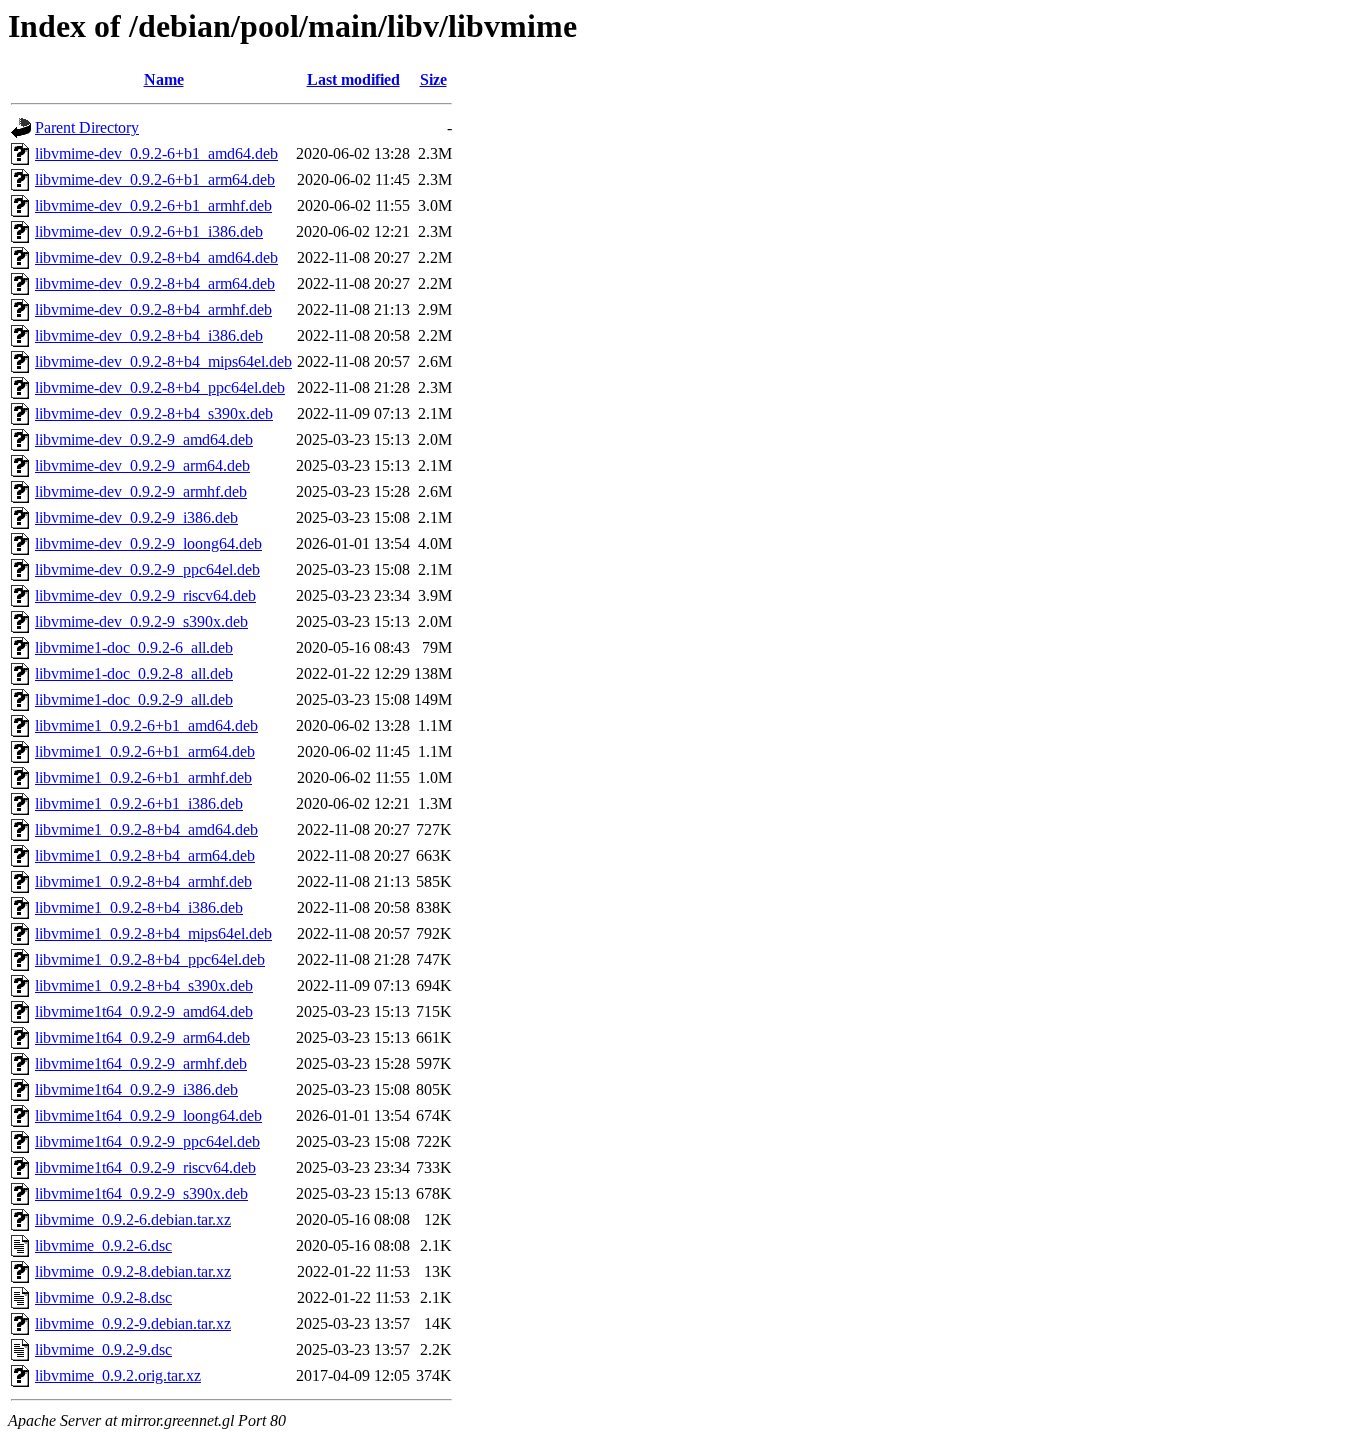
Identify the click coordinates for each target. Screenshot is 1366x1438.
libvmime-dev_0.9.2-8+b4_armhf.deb (153, 309)
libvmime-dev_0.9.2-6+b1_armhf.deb (153, 205)
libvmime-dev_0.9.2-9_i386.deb (136, 517)
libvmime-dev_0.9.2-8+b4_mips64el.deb (163, 361)
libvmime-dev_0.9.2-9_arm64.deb (142, 465)
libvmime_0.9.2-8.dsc (103, 1297)
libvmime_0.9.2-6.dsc (103, 1245)
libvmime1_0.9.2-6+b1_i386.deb (139, 803)
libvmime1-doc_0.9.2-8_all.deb (134, 673)
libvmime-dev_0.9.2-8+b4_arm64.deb (155, 283)
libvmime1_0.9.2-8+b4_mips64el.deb (153, 933)
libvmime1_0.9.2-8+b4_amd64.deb (146, 829)
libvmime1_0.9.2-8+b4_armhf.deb (143, 881)
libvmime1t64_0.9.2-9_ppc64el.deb (147, 1141)
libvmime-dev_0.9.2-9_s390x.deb (141, 621)
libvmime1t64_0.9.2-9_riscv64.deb (145, 1167)
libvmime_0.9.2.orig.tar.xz (118, 1375)
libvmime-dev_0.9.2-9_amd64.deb (144, 439)
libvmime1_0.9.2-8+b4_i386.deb (139, 907)
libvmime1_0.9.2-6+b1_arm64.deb (145, 751)
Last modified (353, 79)
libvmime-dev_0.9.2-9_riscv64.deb (145, 595)
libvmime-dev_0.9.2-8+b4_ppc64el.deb (160, 387)
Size (433, 79)
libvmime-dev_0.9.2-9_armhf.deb (141, 491)
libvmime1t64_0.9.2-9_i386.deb (136, 1089)
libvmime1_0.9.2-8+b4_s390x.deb (144, 985)
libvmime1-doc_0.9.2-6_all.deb (134, 647)
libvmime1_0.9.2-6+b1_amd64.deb (146, 725)
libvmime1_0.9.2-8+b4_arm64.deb (145, 855)
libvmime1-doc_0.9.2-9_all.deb (134, 699)
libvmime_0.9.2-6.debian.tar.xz (133, 1219)
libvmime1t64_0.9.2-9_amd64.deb (144, 1011)
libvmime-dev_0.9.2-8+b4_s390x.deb (154, 413)
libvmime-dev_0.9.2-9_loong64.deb (148, 543)
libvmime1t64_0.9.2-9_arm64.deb (142, 1037)
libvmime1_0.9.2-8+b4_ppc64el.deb (150, 959)
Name (164, 79)
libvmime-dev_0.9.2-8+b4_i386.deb (149, 335)
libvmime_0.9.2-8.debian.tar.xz (133, 1271)
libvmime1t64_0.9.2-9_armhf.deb (141, 1063)
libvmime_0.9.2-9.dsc (103, 1349)
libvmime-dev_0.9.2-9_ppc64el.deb (147, 569)
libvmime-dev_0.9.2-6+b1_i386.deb (149, 231)
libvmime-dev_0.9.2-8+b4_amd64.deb (156, 257)
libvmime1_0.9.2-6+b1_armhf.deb (143, 777)
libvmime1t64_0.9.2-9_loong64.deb (148, 1115)
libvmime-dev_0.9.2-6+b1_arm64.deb (155, 179)
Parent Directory (87, 127)
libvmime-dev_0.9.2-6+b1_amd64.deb (156, 153)
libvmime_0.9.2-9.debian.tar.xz (133, 1323)
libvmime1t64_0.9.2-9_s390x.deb (141, 1193)
